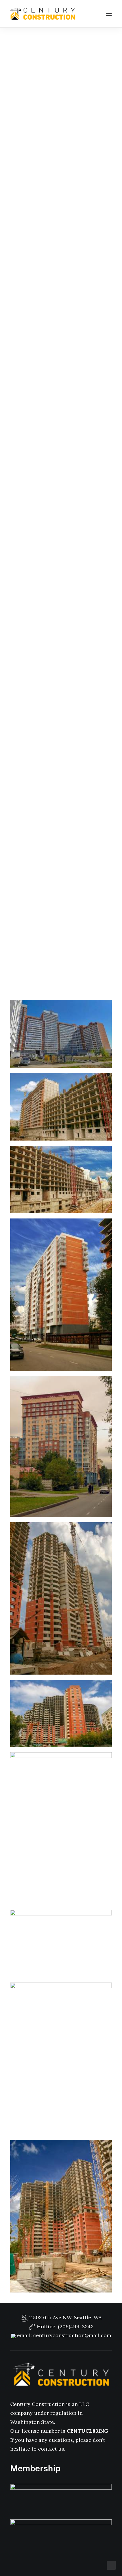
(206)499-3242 (76, 2326)
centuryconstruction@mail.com (72, 2335)
